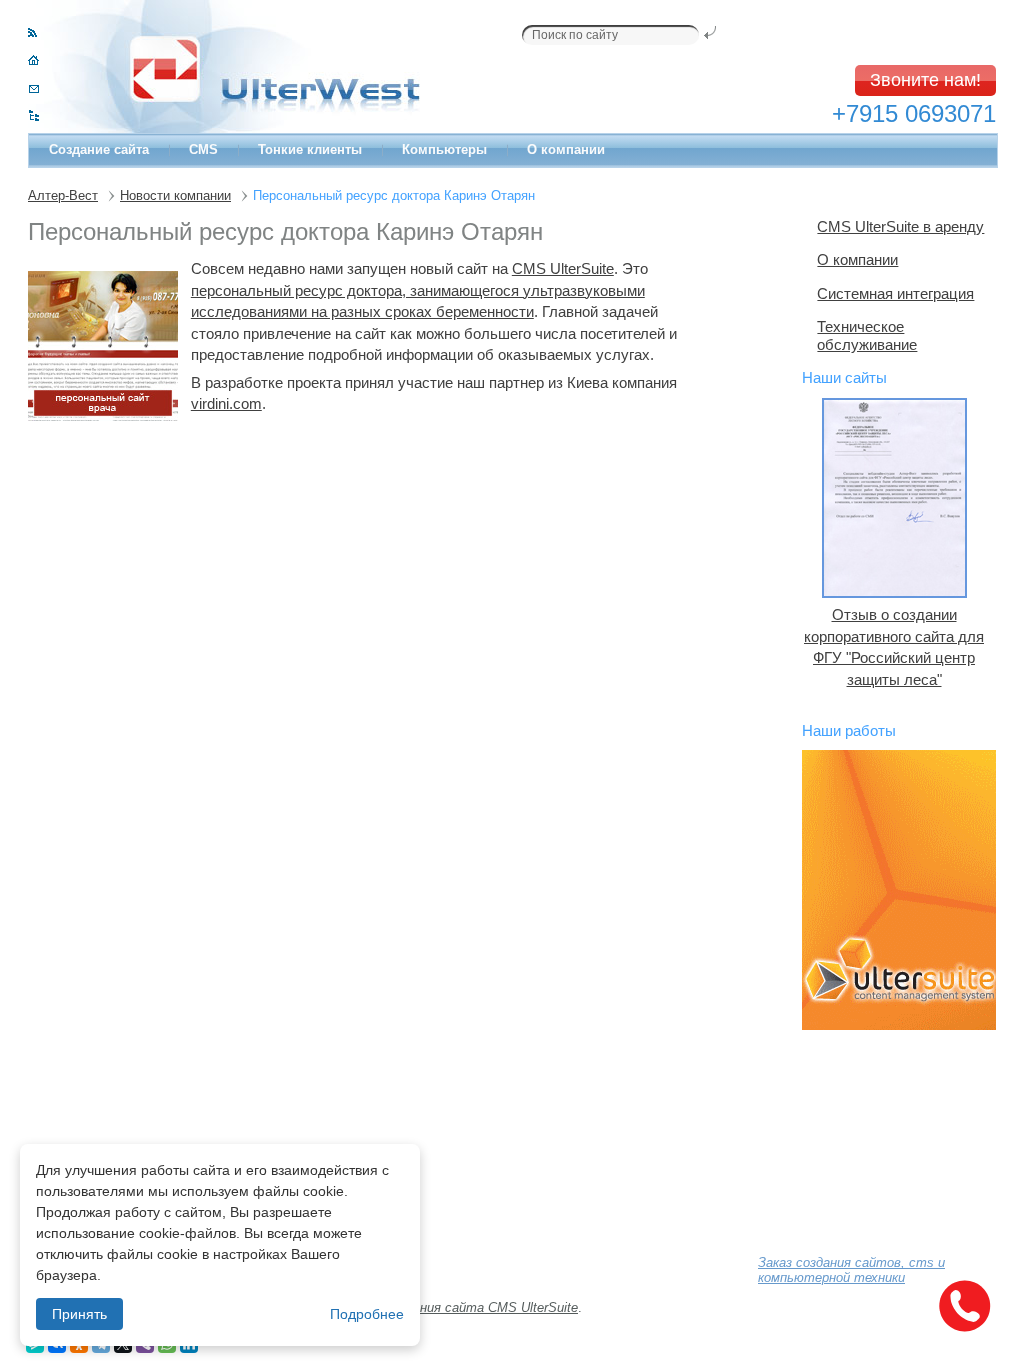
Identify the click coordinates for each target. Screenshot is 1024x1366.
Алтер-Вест (63, 195)
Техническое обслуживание (867, 335)
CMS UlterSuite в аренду (900, 226)
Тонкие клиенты (310, 149)
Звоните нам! (925, 80)
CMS (203, 149)
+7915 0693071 (914, 113)
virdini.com (226, 403)
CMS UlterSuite (563, 268)
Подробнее (367, 1314)
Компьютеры (444, 149)
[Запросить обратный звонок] (964, 1306)
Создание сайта (99, 149)
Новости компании (175, 195)
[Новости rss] (32, 32)
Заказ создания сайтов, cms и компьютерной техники (851, 1270)
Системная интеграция (895, 293)
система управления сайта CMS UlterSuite (445, 1307)
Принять (79, 1314)
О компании (566, 149)
